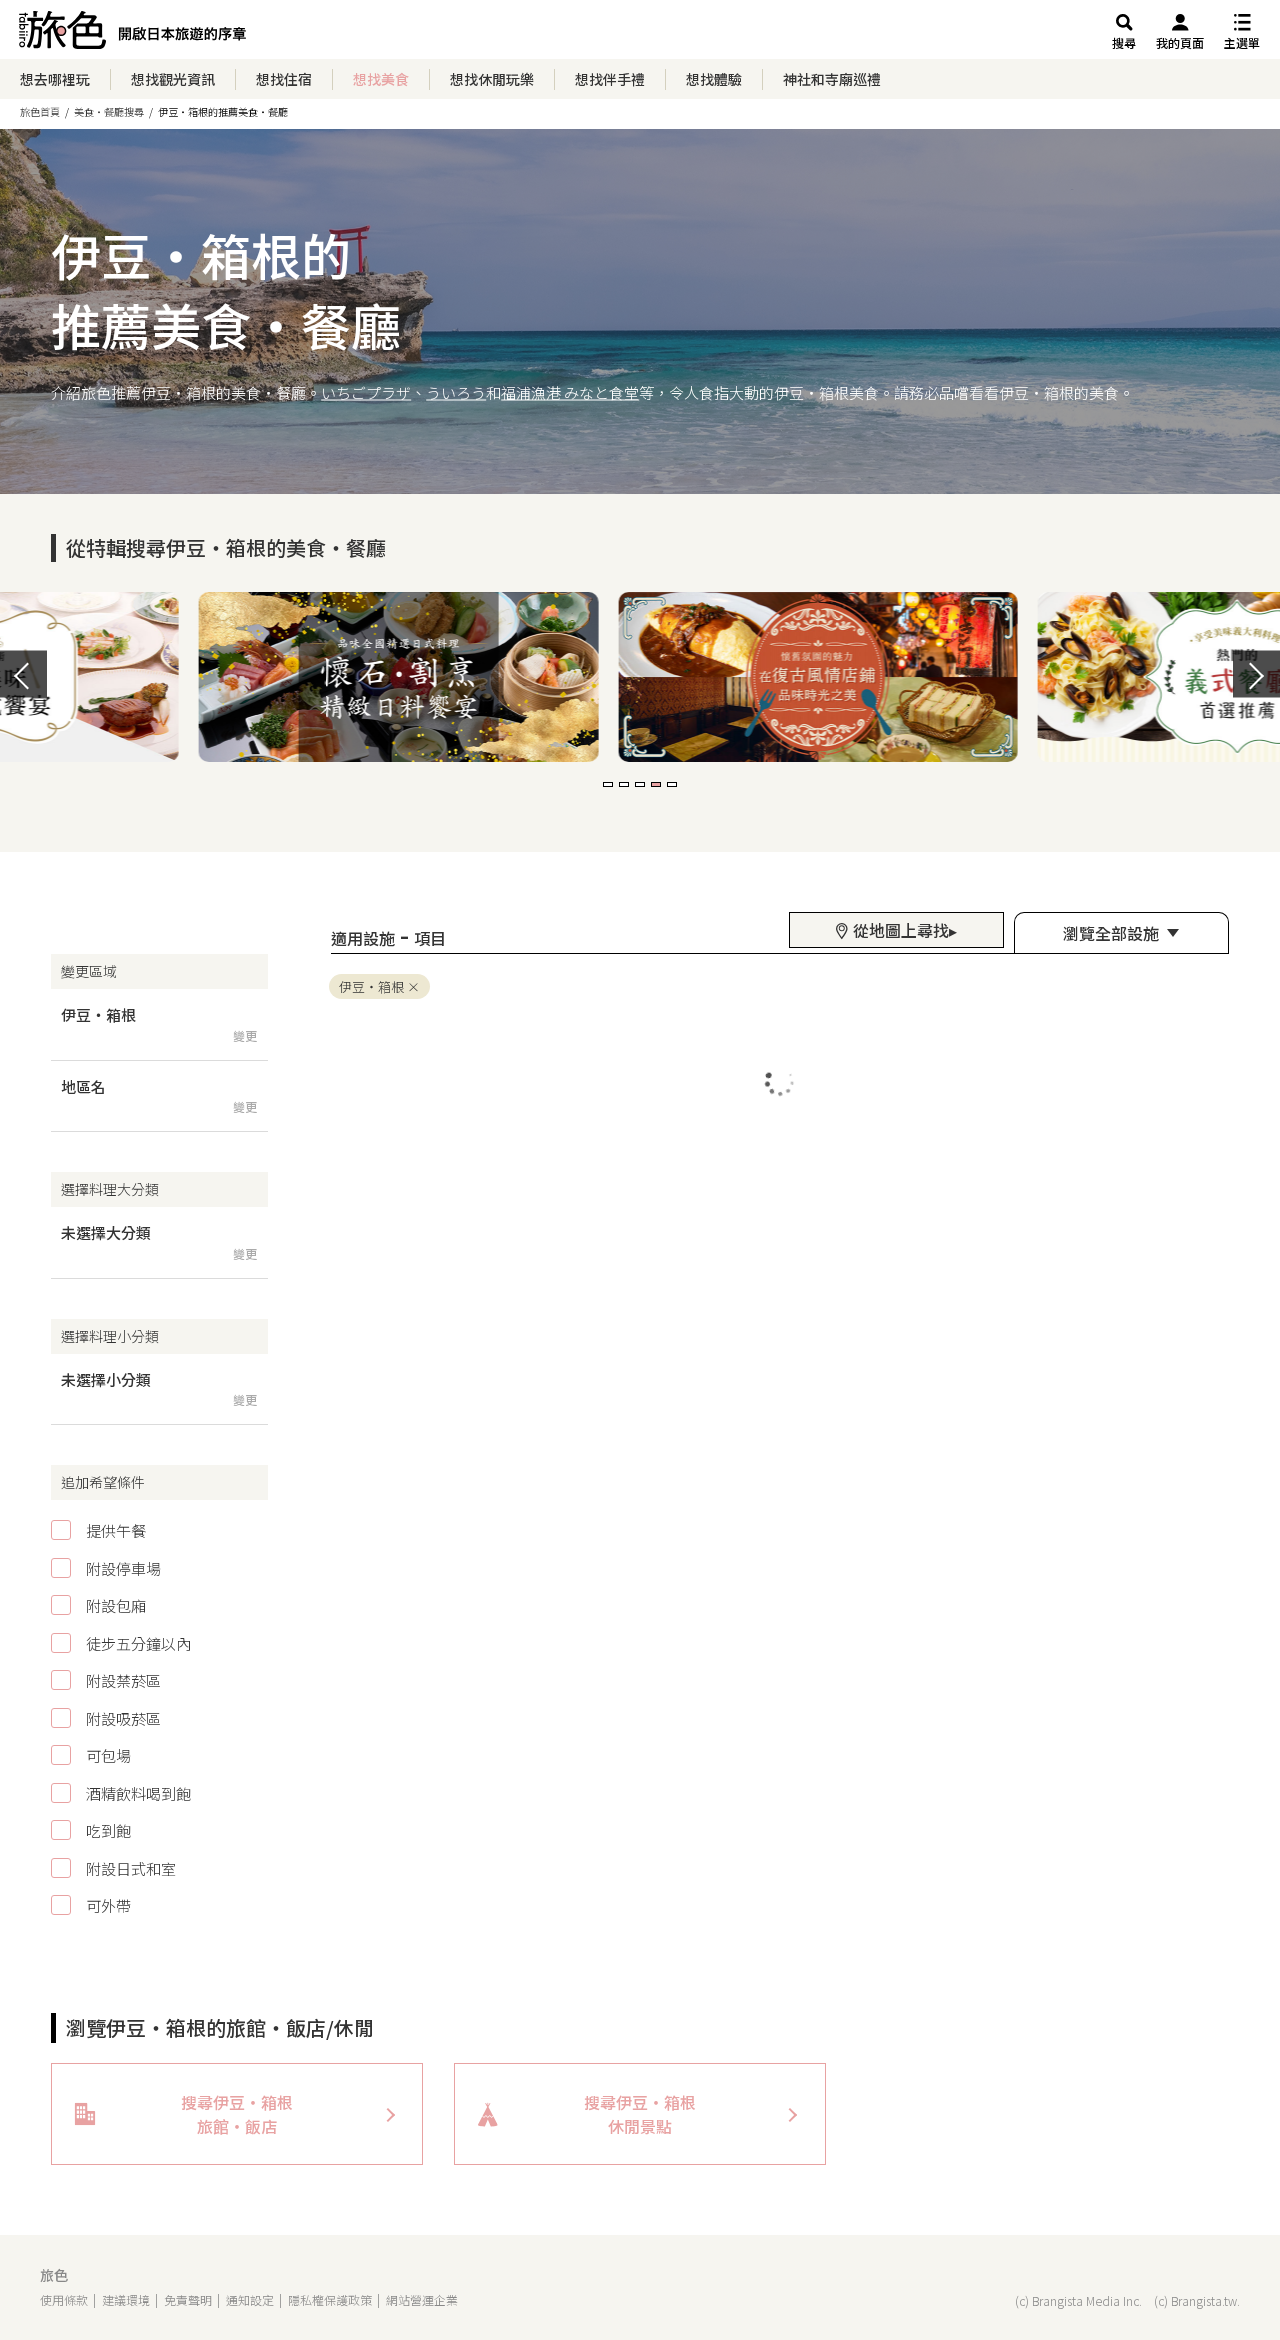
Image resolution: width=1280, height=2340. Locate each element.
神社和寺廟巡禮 (832, 79)
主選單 (1242, 42)
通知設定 (250, 2299)
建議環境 (126, 2299)
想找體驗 (714, 79)
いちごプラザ (366, 391)
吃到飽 (108, 1830)
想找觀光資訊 (173, 79)
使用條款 (64, 2299)
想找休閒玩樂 (492, 79)
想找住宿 (284, 79)
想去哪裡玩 (55, 79)
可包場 (108, 1755)
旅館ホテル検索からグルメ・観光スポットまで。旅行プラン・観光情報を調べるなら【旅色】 (132, 35)
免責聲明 (188, 2299)
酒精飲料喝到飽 (138, 1793)
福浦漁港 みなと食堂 (570, 391)
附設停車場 (123, 1568)
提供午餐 (116, 1530)
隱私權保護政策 (330, 2299)
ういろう (456, 391)
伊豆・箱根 (371, 986)
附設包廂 (116, 1605)
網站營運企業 (422, 2299)
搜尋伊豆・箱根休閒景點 (640, 2114)
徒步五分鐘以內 (138, 1643)
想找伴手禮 (610, 79)
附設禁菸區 (123, 1680)
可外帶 (108, 1905)
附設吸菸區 (123, 1718)
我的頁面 (1180, 42)
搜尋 (1124, 42)
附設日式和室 (131, 1868)
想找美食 (381, 79)
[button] (608, 784)
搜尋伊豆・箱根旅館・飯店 (237, 2114)
